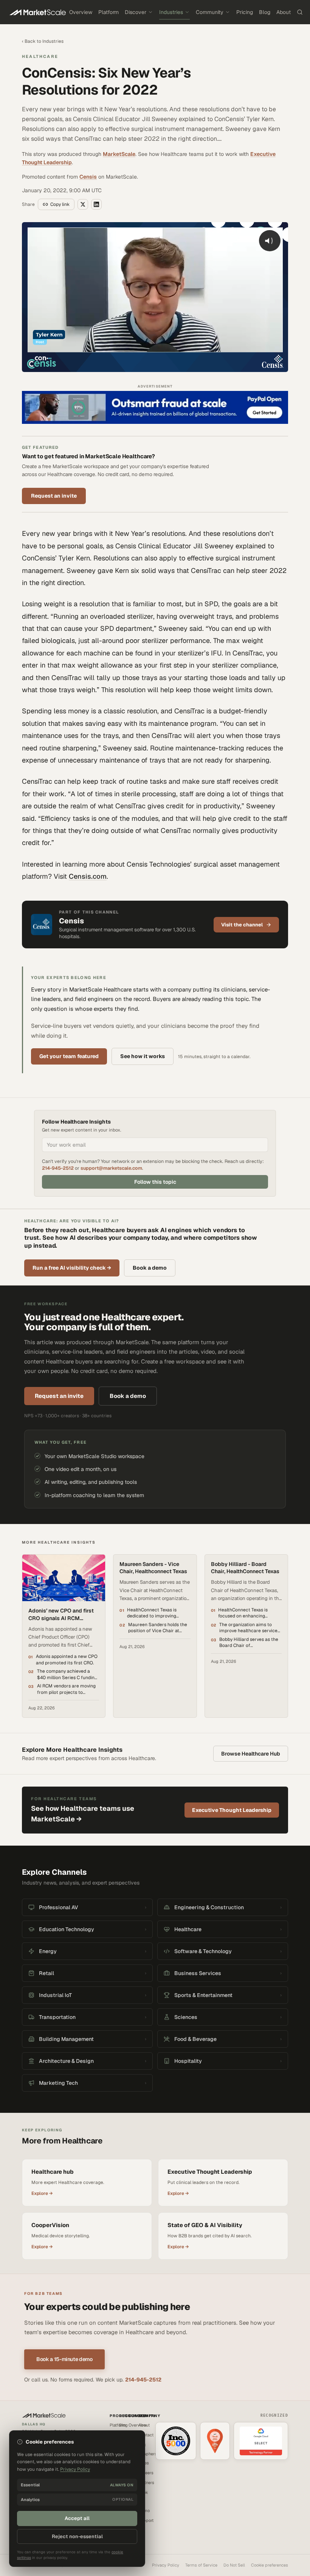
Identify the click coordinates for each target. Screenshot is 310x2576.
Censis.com (88, 876)
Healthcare (40, 56)
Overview (81, 12)
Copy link (60, 204)
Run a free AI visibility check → (72, 1268)
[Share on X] (83, 204)
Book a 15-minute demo (64, 2359)
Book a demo (150, 1268)
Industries (171, 12)
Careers (146, 2473)
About (284, 12)
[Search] (300, 12)
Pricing (245, 12)
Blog (265, 12)
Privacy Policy (166, 2565)
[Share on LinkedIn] (96, 204)
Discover (136, 12)
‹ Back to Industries (43, 41)
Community (210, 12)
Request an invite (54, 496)
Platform (108, 12)
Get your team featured (69, 1056)
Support (146, 2520)
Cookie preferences (270, 2565)
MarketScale (119, 154)
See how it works (143, 1056)
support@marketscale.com (111, 1168)
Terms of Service (201, 2565)
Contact (146, 2435)
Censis (88, 177)
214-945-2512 (58, 1168)
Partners (146, 2483)
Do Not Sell (234, 2565)
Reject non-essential (77, 2536)
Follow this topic (155, 1182)
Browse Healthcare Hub (251, 1754)
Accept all (77, 2518)
